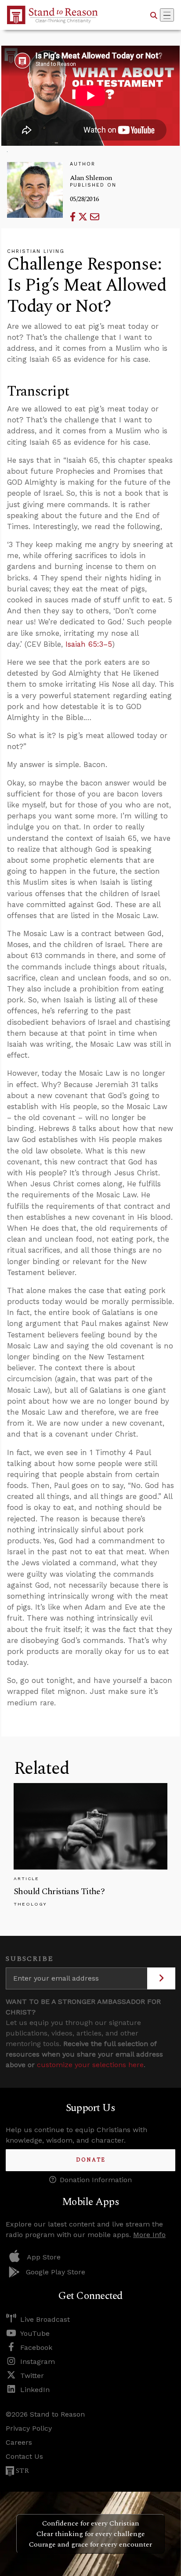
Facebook (36, 2347)
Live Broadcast (45, 2319)
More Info (149, 2235)
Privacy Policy (29, 2428)
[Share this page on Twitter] (84, 217)
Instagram (38, 2362)
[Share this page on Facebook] (74, 217)
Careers (19, 2442)
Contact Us (24, 2456)
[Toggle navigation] (167, 15)
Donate (91, 2160)
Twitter (32, 2376)
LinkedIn (35, 2390)
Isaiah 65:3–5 (89, 644)
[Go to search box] (154, 15)
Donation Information (96, 2180)
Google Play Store (56, 2272)
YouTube (35, 2333)
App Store (44, 2257)
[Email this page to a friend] (95, 217)
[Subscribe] (161, 1978)
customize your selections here (90, 2065)
